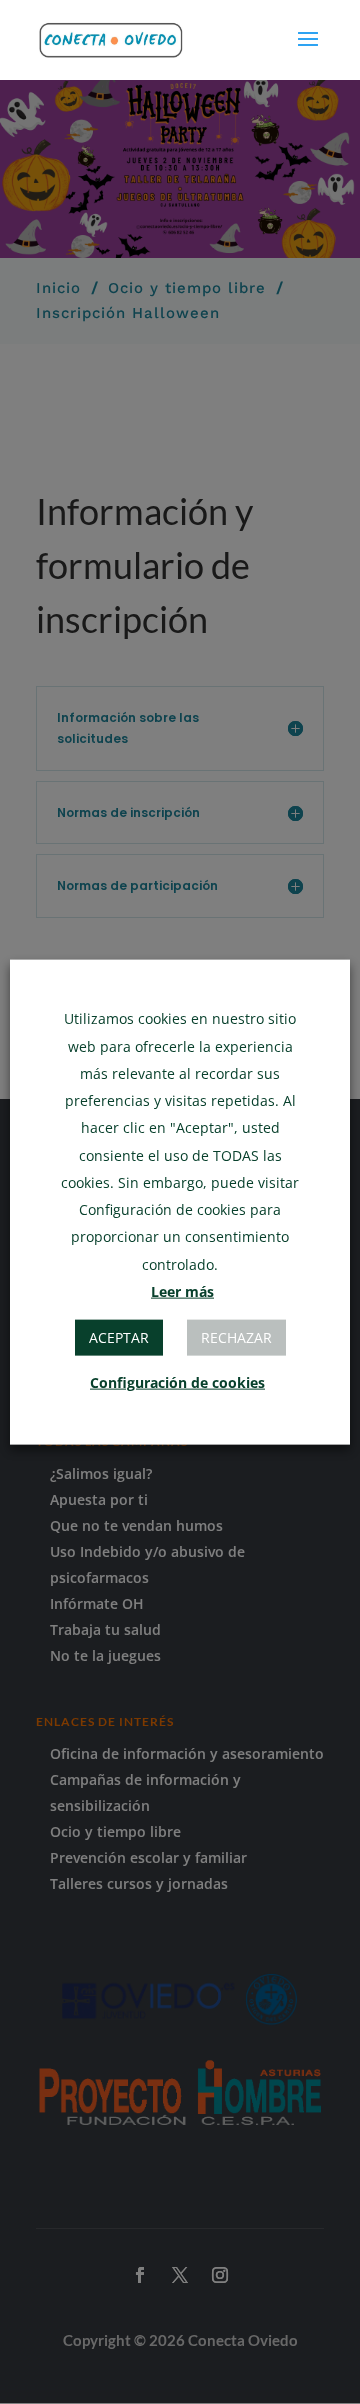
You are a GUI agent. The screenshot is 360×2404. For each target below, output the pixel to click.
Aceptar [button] (119, 1336)
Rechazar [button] (236, 1336)
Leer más (182, 1290)
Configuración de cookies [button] (177, 1382)
